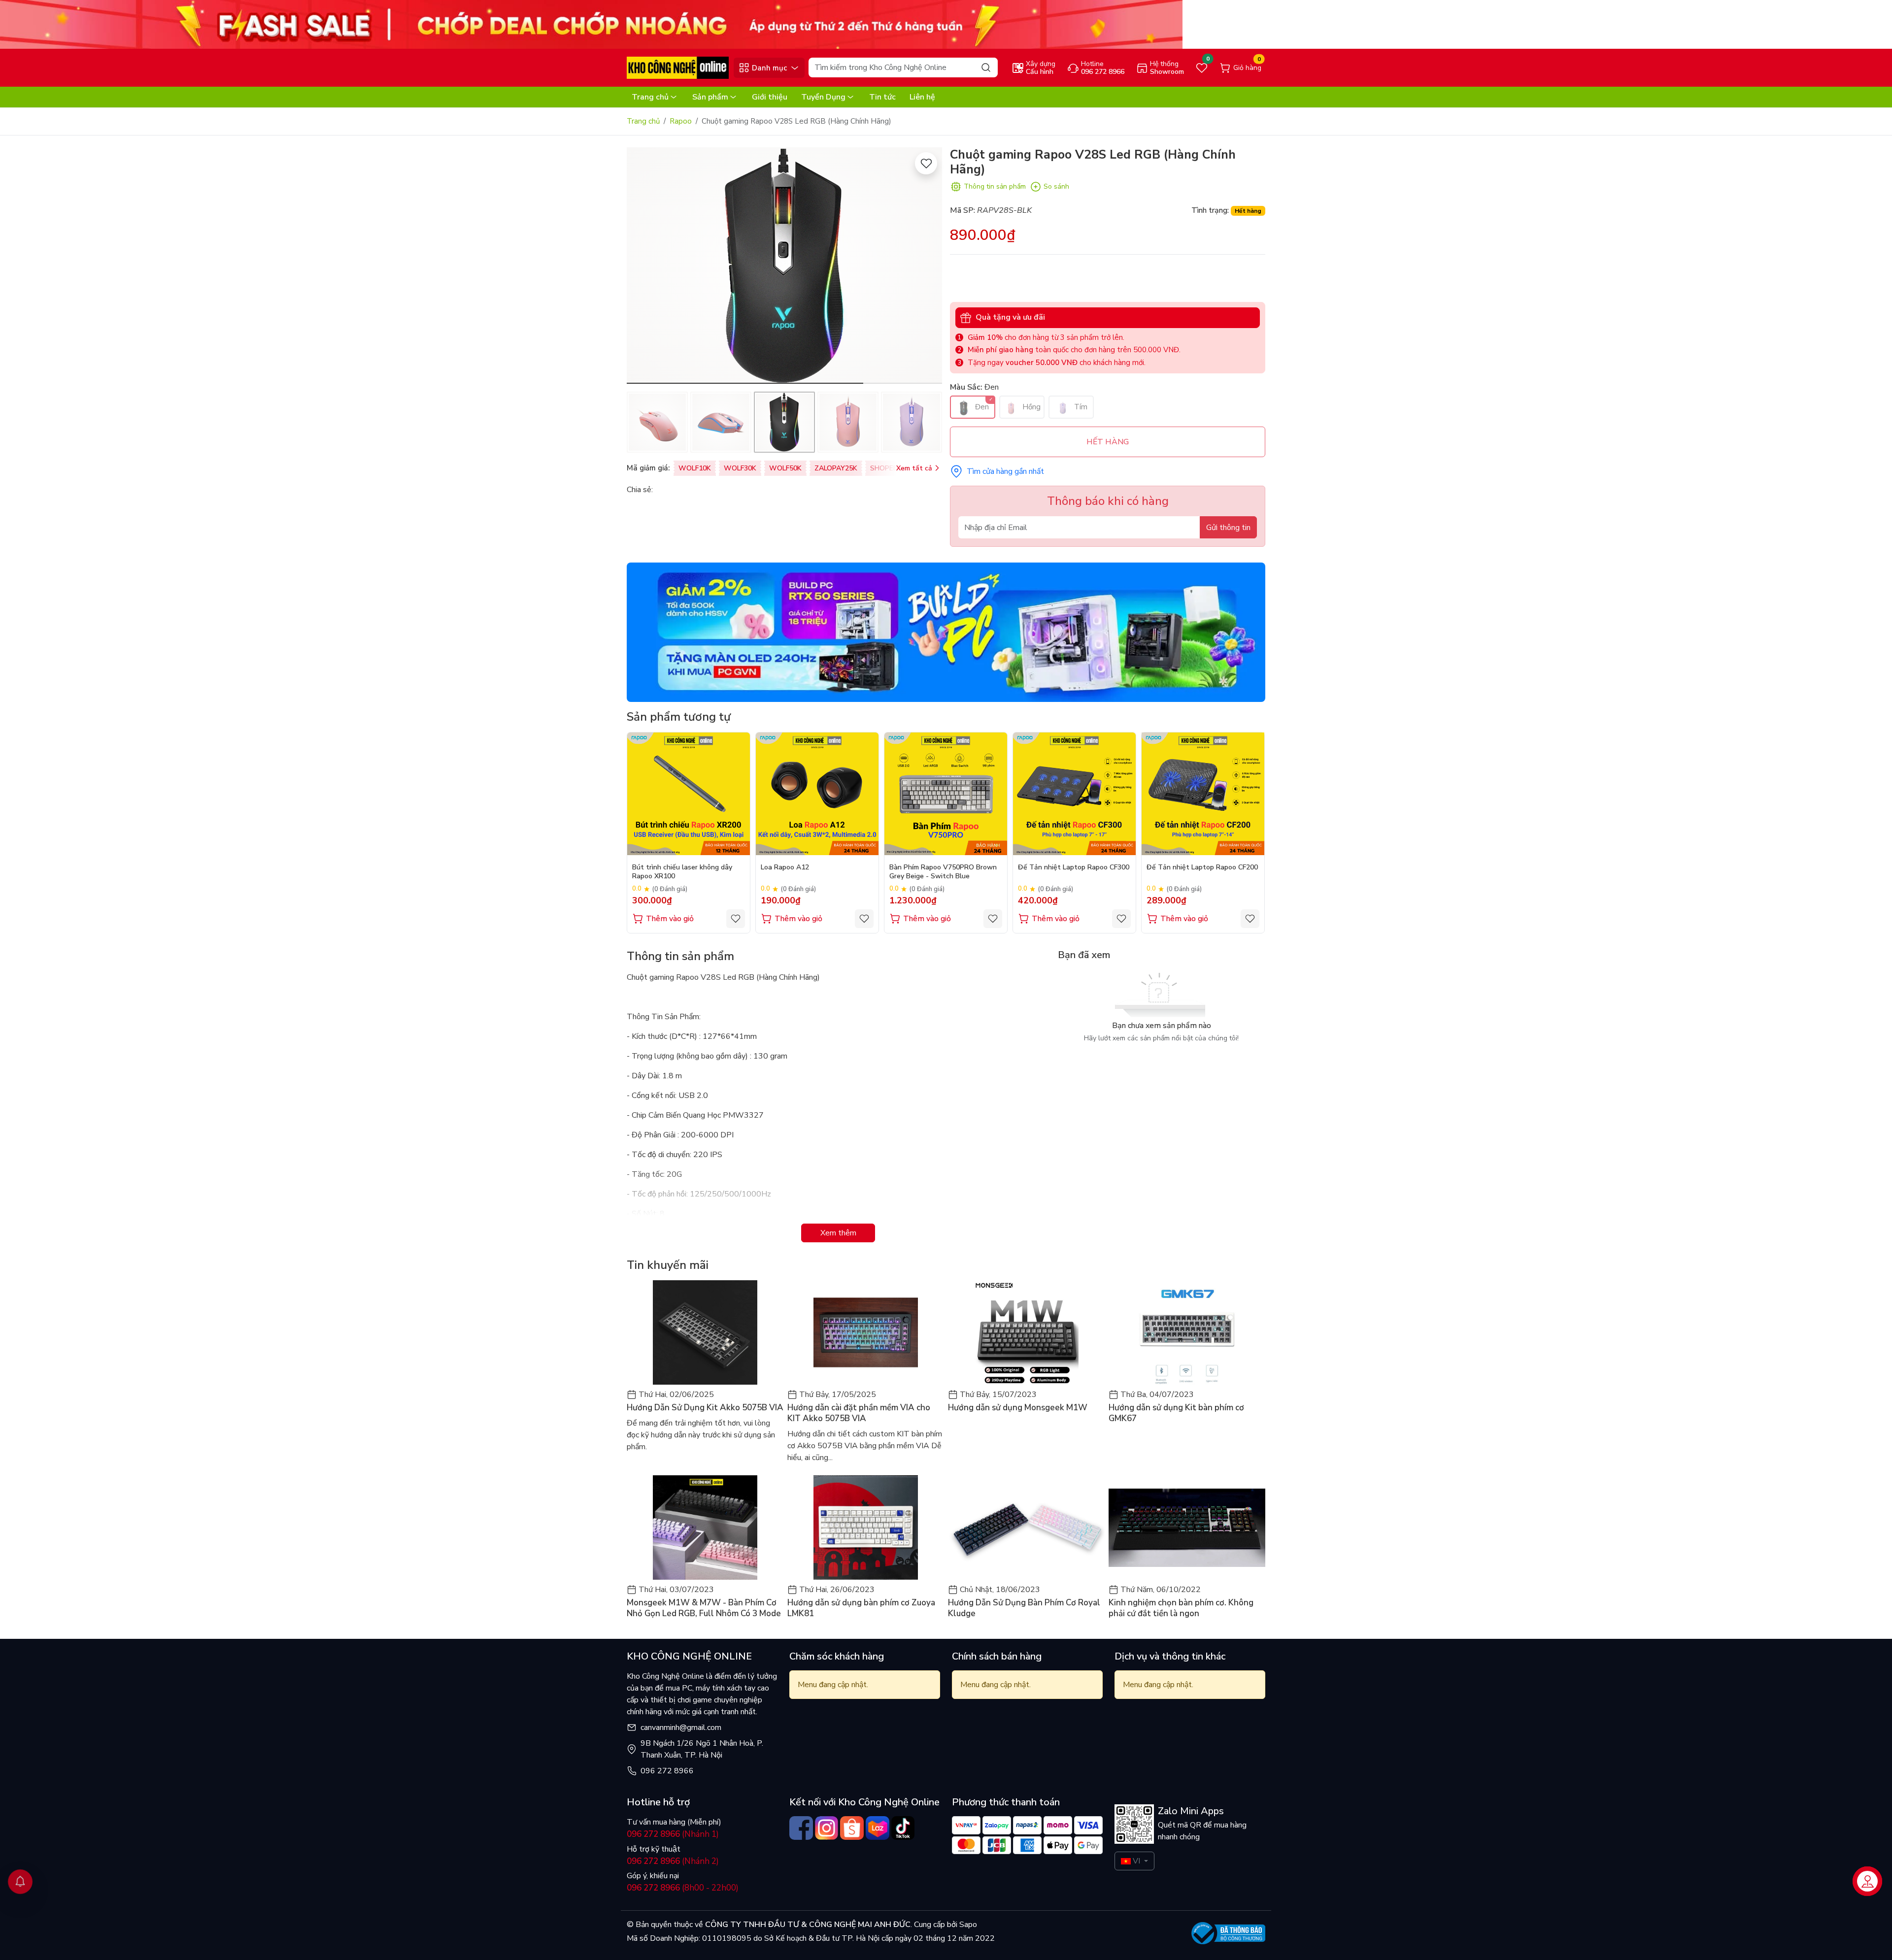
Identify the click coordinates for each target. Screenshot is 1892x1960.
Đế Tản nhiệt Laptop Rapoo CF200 (1202, 867)
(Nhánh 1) (673, 1834)
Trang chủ (650, 97)
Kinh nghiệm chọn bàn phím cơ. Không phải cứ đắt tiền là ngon (1181, 1608)
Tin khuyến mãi (668, 1265)
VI (1136, 1861)
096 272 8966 (667, 1771)
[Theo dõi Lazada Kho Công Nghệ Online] (878, 1828)
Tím (1080, 407)
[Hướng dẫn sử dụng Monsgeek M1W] (1026, 1332)
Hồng (1030, 407)
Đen (981, 407)
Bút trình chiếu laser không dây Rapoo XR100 (682, 872)
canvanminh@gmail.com (681, 1727)
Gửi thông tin (1228, 528)
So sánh (1056, 186)
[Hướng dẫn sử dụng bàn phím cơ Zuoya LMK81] (866, 1528)
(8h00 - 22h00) (683, 1888)
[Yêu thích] (926, 163)
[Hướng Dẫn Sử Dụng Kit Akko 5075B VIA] (705, 1332)
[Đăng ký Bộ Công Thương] (1228, 1933)
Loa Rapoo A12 (785, 867)
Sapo (967, 1925)
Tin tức (882, 97)
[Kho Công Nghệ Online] (678, 67)
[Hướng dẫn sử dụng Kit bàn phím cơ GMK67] (1187, 1332)
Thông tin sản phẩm (995, 186)
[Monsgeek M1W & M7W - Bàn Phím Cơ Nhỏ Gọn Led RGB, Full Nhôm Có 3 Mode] (705, 1528)
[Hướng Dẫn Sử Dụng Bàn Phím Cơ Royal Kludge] (1026, 1528)
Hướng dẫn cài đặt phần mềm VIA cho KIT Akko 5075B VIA (859, 1413)
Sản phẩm (710, 97)
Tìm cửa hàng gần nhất (1005, 471)
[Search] (986, 67)
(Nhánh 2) (673, 1861)
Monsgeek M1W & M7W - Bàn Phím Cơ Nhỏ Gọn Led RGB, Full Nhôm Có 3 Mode (704, 1608)
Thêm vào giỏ (670, 919)
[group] (784, 266)
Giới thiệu (770, 97)
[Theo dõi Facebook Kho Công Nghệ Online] (801, 1828)
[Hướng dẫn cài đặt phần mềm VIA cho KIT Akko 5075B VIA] (866, 1332)
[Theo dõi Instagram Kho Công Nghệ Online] (827, 1828)
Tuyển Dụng (823, 97)
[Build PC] (946, 632)
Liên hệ (922, 97)
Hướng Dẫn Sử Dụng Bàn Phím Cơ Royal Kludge (1024, 1608)
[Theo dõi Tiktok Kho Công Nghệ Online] (903, 1828)
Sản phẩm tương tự (679, 717)
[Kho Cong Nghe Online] (591, 24)
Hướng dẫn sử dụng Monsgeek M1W (1018, 1408)
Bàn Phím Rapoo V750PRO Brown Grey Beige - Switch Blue (943, 872)
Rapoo (681, 121)
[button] (927, 267)
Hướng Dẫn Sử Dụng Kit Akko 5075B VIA (705, 1408)
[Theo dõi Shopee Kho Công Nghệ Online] (852, 1828)
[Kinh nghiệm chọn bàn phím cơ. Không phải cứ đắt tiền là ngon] (1187, 1528)
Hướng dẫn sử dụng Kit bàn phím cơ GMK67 (1176, 1413)
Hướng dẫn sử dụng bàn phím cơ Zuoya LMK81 (861, 1608)
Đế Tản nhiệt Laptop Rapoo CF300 (1074, 867)
